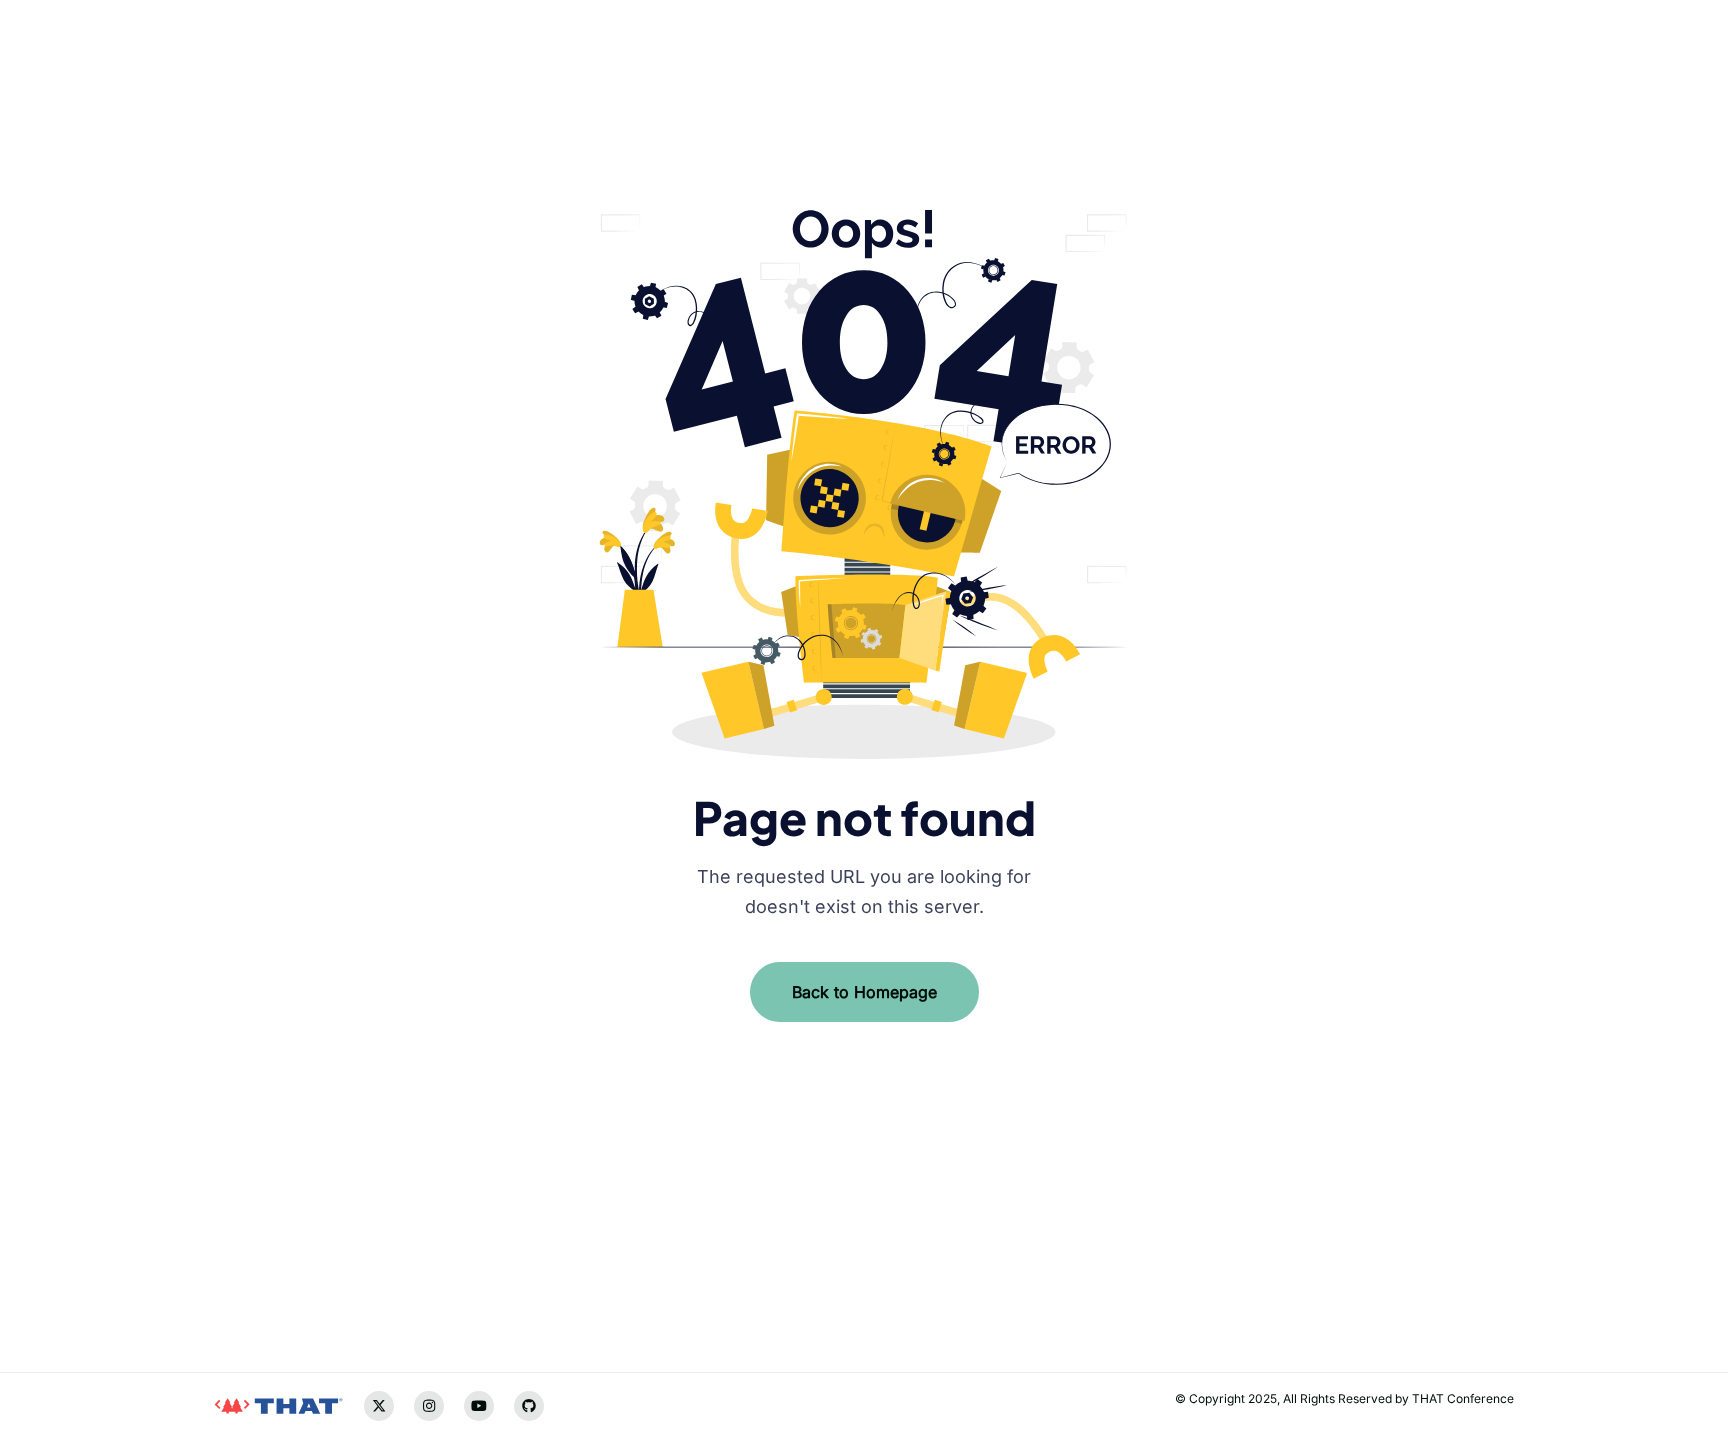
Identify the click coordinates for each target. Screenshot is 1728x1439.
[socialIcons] (229, 1257)
